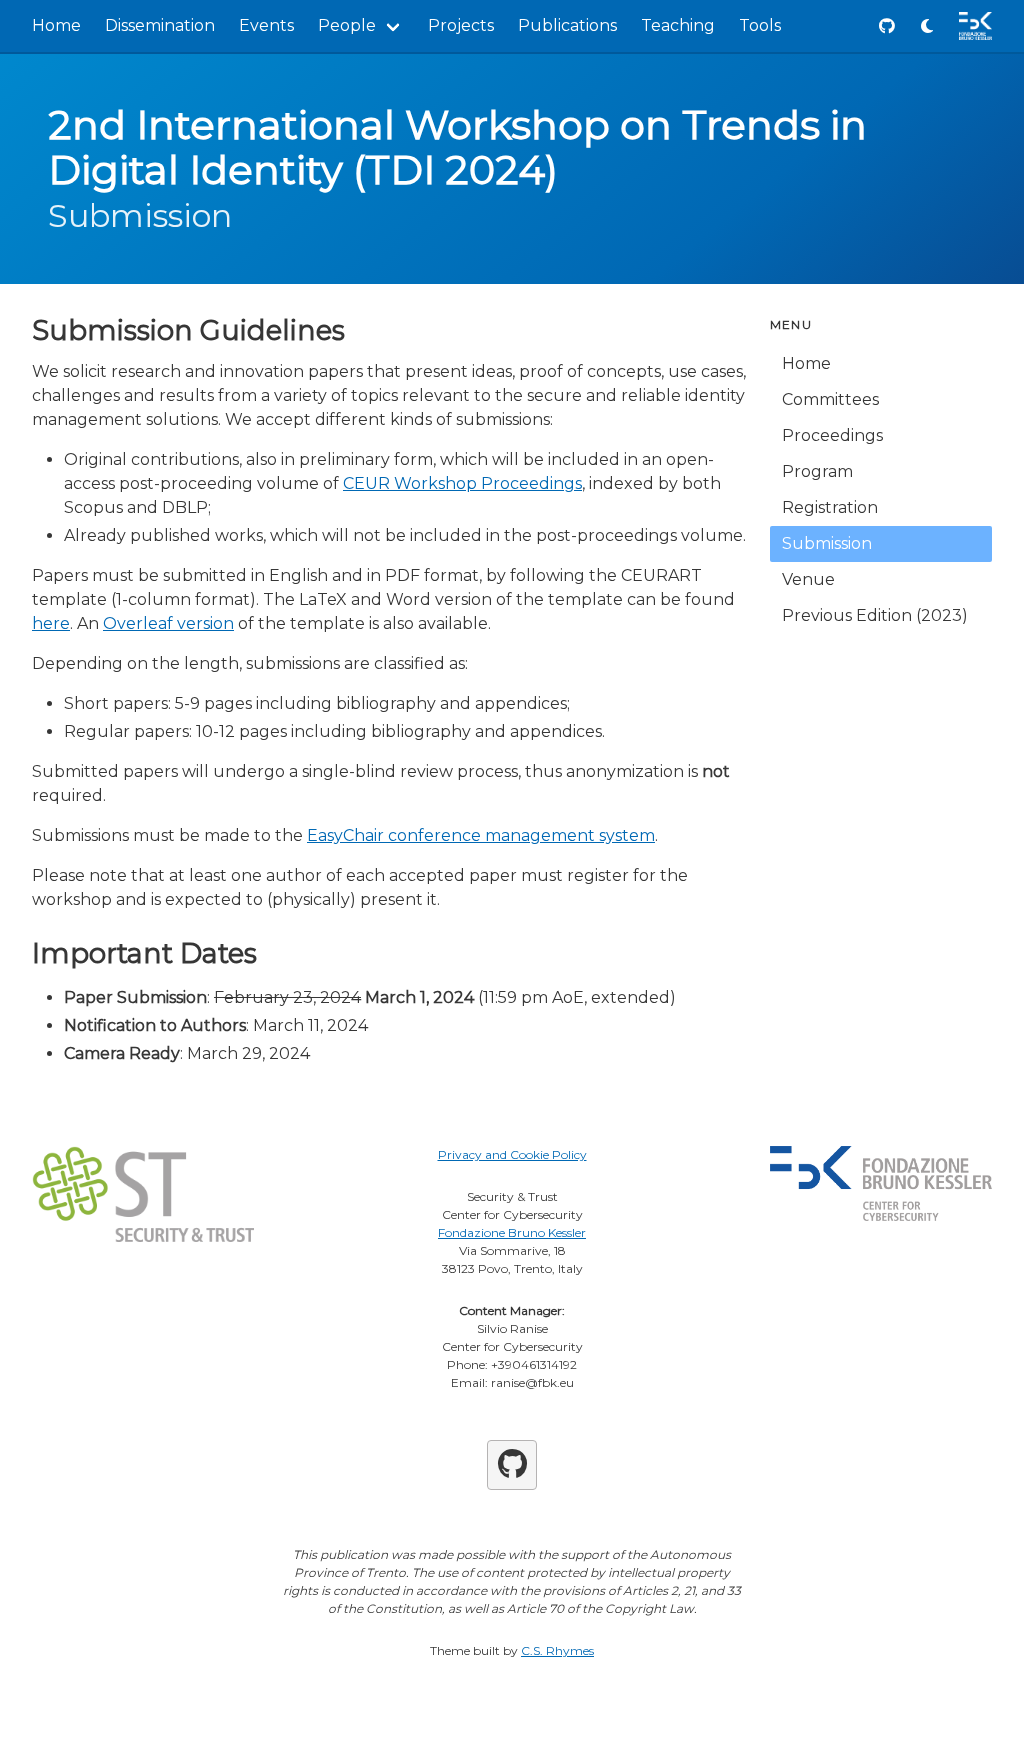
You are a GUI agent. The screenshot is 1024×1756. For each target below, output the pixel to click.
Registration (830, 507)
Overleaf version (168, 623)
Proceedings (832, 435)
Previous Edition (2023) (875, 615)
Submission (827, 543)
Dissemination (160, 25)
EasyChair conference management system (481, 835)
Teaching (678, 25)
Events (266, 25)
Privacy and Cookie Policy (512, 1154)
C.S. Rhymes (557, 1650)
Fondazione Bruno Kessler (512, 1232)
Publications (567, 25)
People (347, 25)
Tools (760, 25)
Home (56, 25)
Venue (808, 579)
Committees (830, 399)
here (51, 623)
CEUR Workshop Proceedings (462, 483)
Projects (461, 25)
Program (817, 471)
